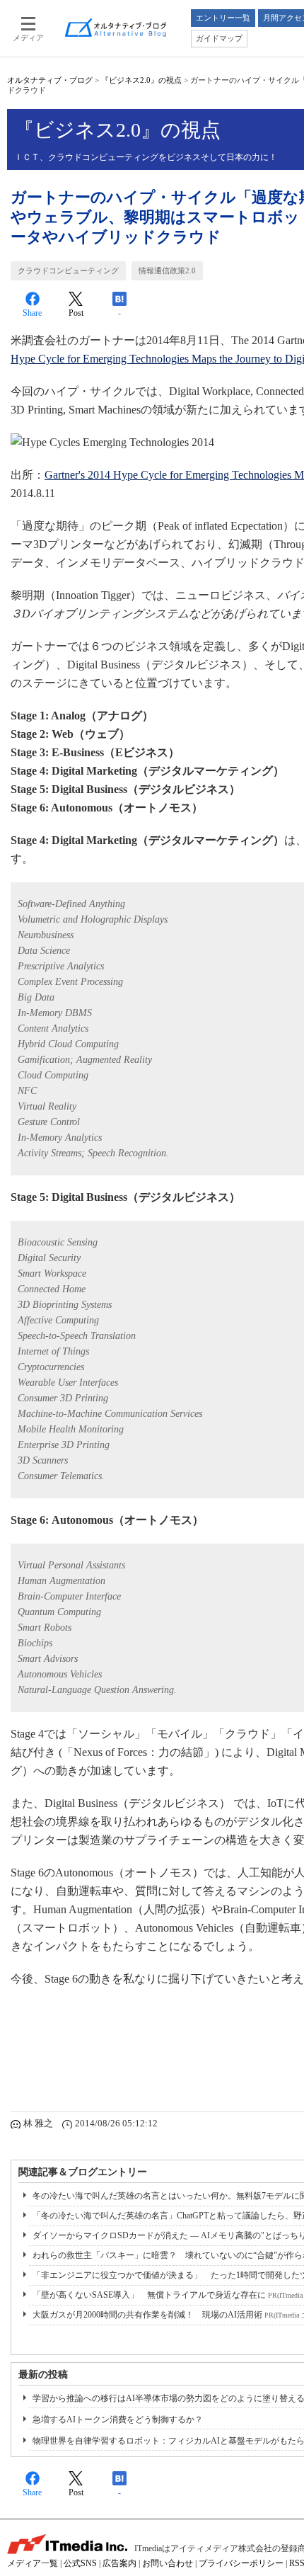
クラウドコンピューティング (68, 270)
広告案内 (119, 2563)
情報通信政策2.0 (167, 270)
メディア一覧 (33, 2563)
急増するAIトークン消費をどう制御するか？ (118, 2420)
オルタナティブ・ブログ (50, 80)
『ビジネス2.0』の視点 (141, 80)
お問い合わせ (168, 2563)
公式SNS (80, 2563)
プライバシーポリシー (241, 2563)
